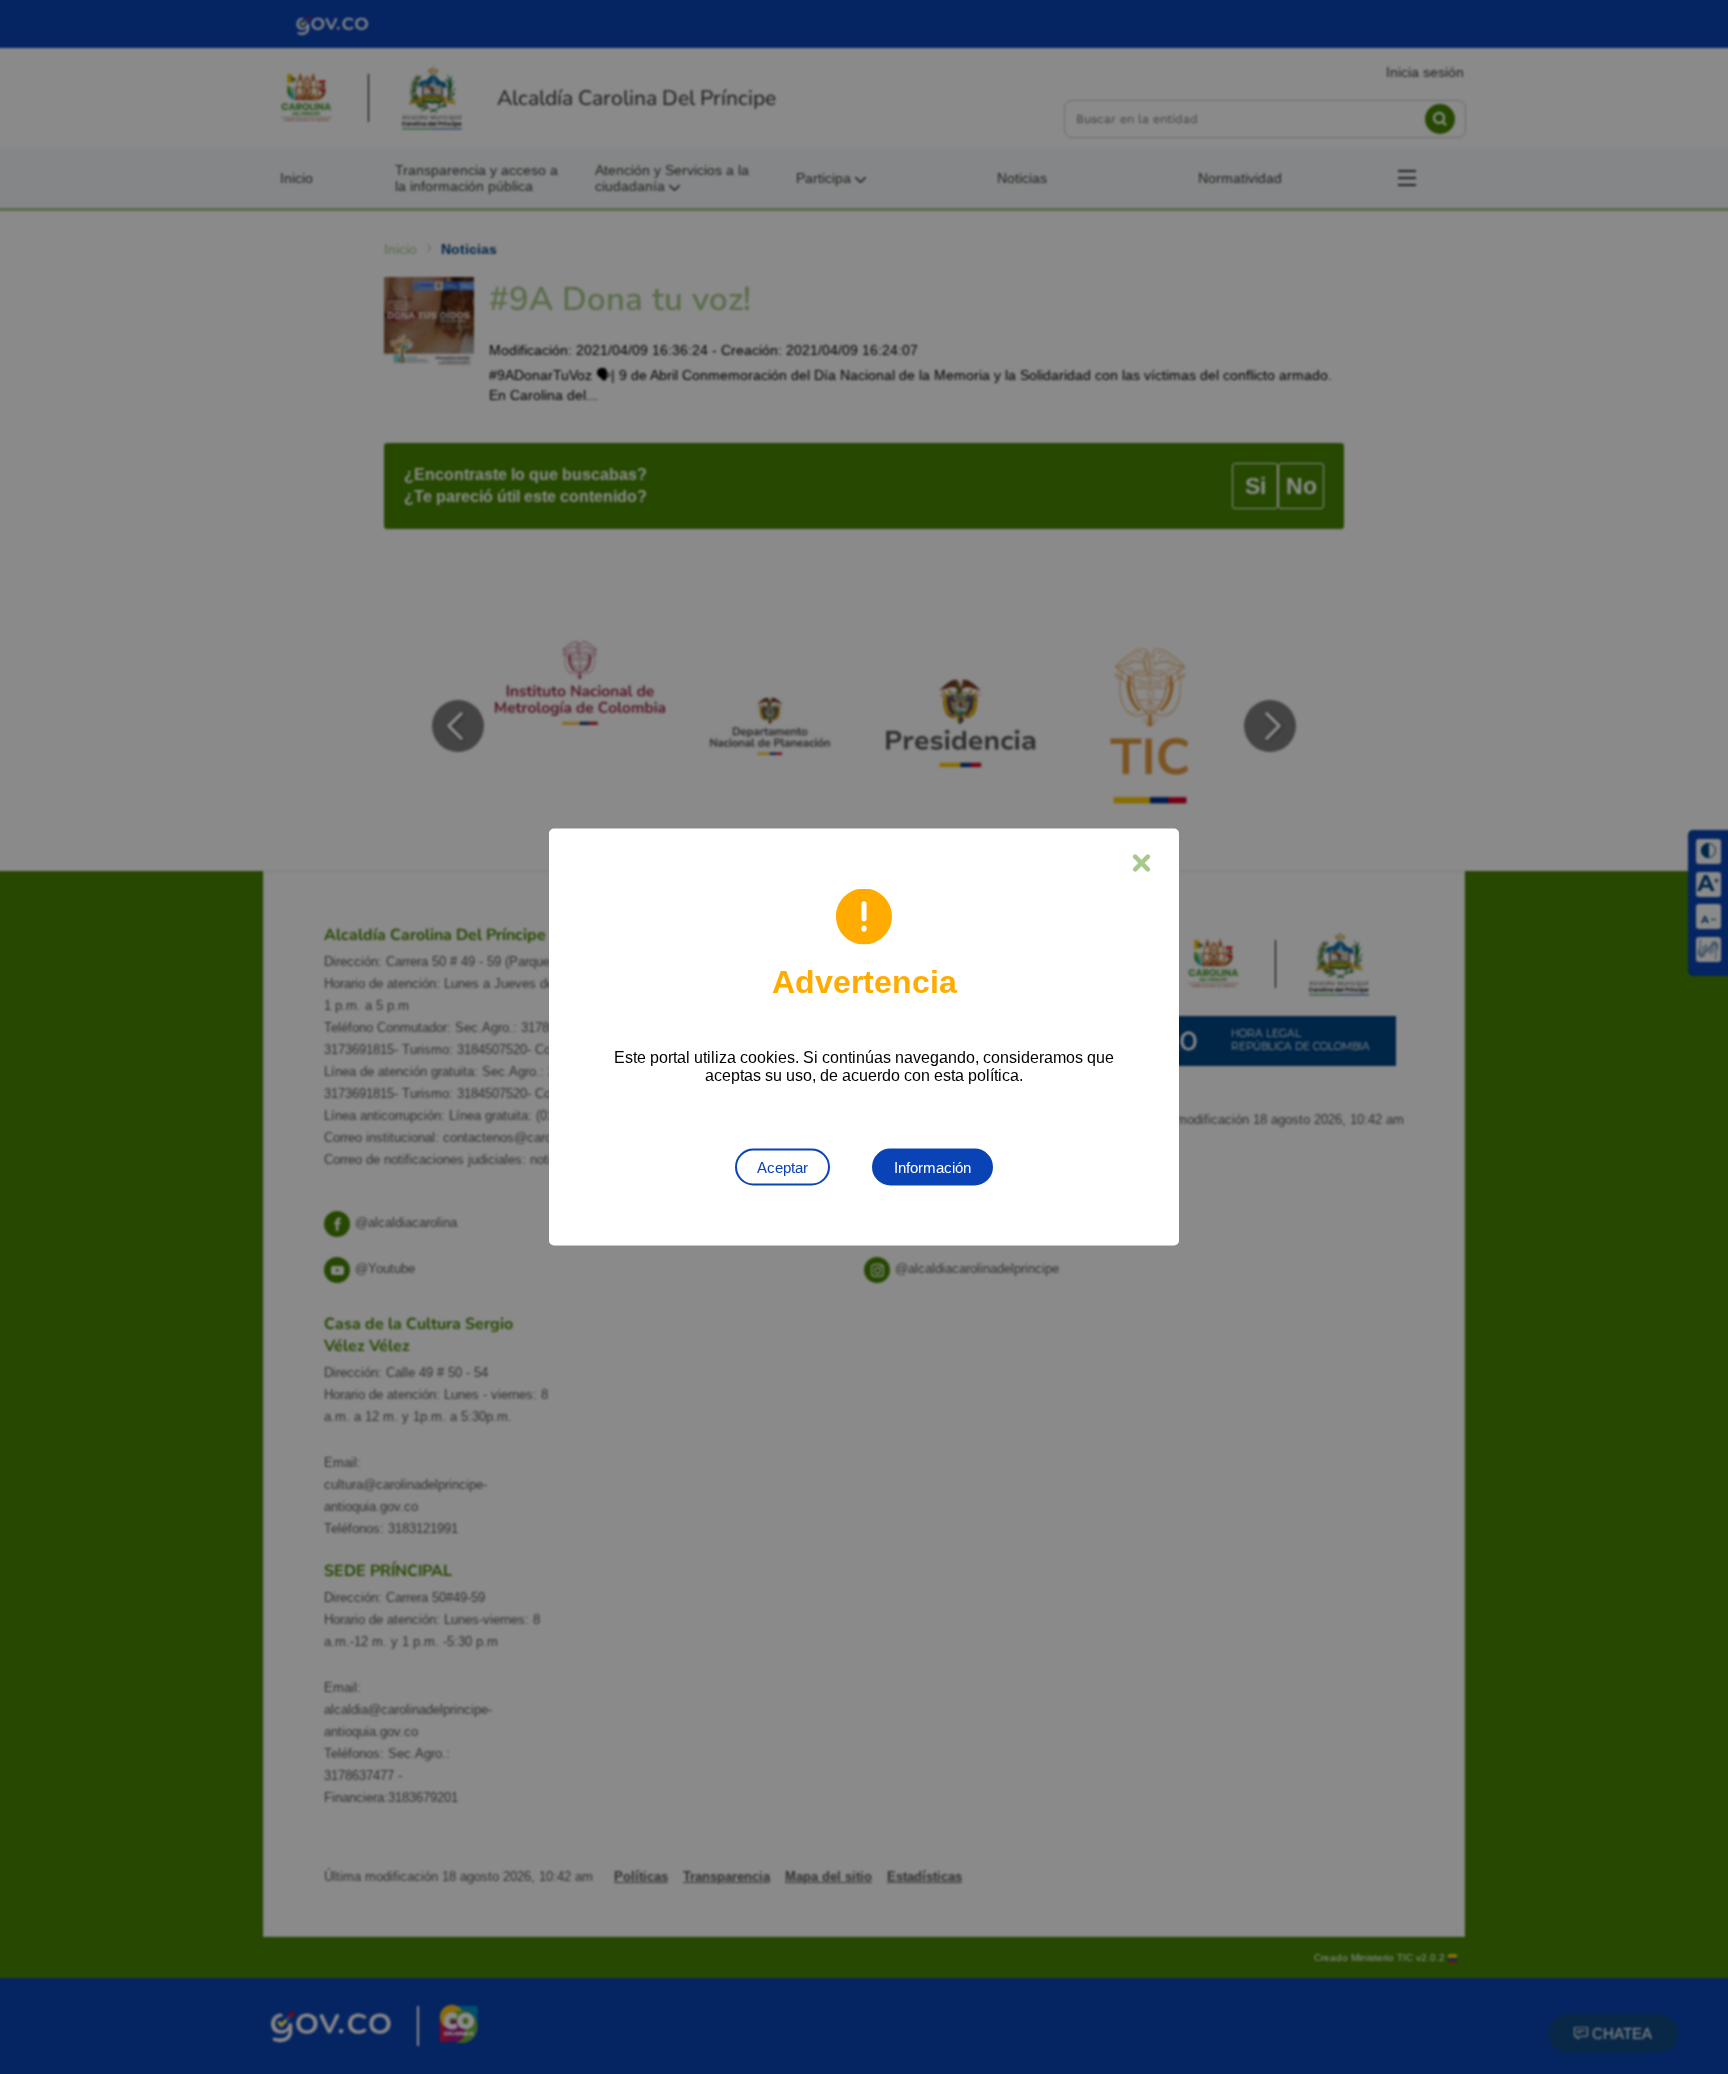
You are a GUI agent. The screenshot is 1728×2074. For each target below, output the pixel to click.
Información (932, 1167)
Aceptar (782, 1167)
